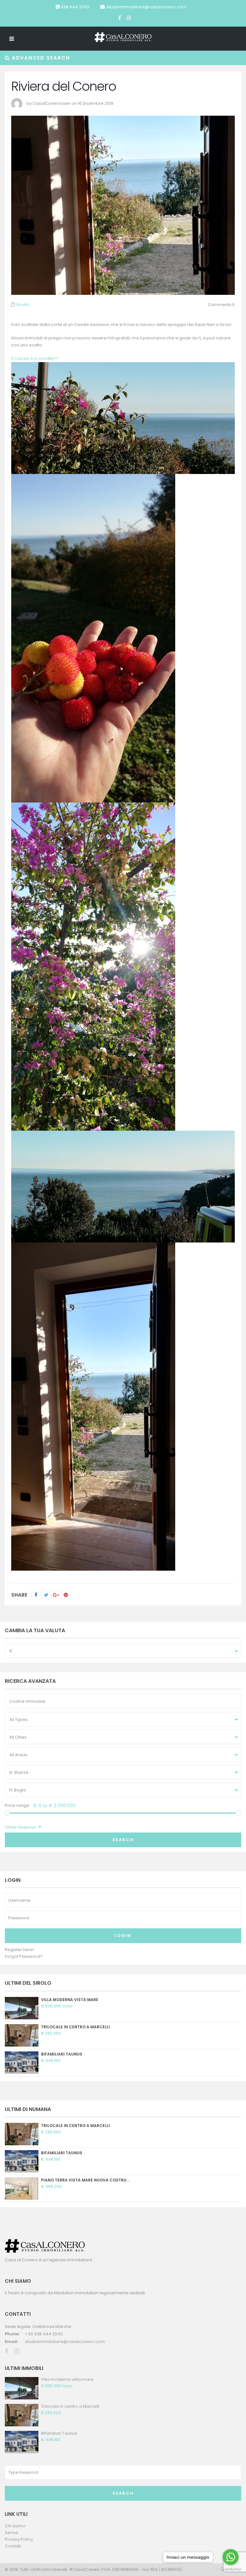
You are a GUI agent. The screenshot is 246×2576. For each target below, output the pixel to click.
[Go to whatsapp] (231, 2557)
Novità (23, 305)
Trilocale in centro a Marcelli (75, 2027)
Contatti (13, 2546)
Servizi (12, 2533)
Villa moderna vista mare (70, 2000)
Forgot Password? (24, 1956)
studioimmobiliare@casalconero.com (147, 7)
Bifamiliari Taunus (62, 2054)
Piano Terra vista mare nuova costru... (85, 2180)
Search (123, 1840)
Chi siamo (15, 2526)
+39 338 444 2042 (44, 2334)
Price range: (17, 1805)
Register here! (20, 1950)
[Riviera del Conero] (93, 638)
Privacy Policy (19, 2539)
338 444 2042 (75, 7)
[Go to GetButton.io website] (231, 2569)
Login (123, 1936)
